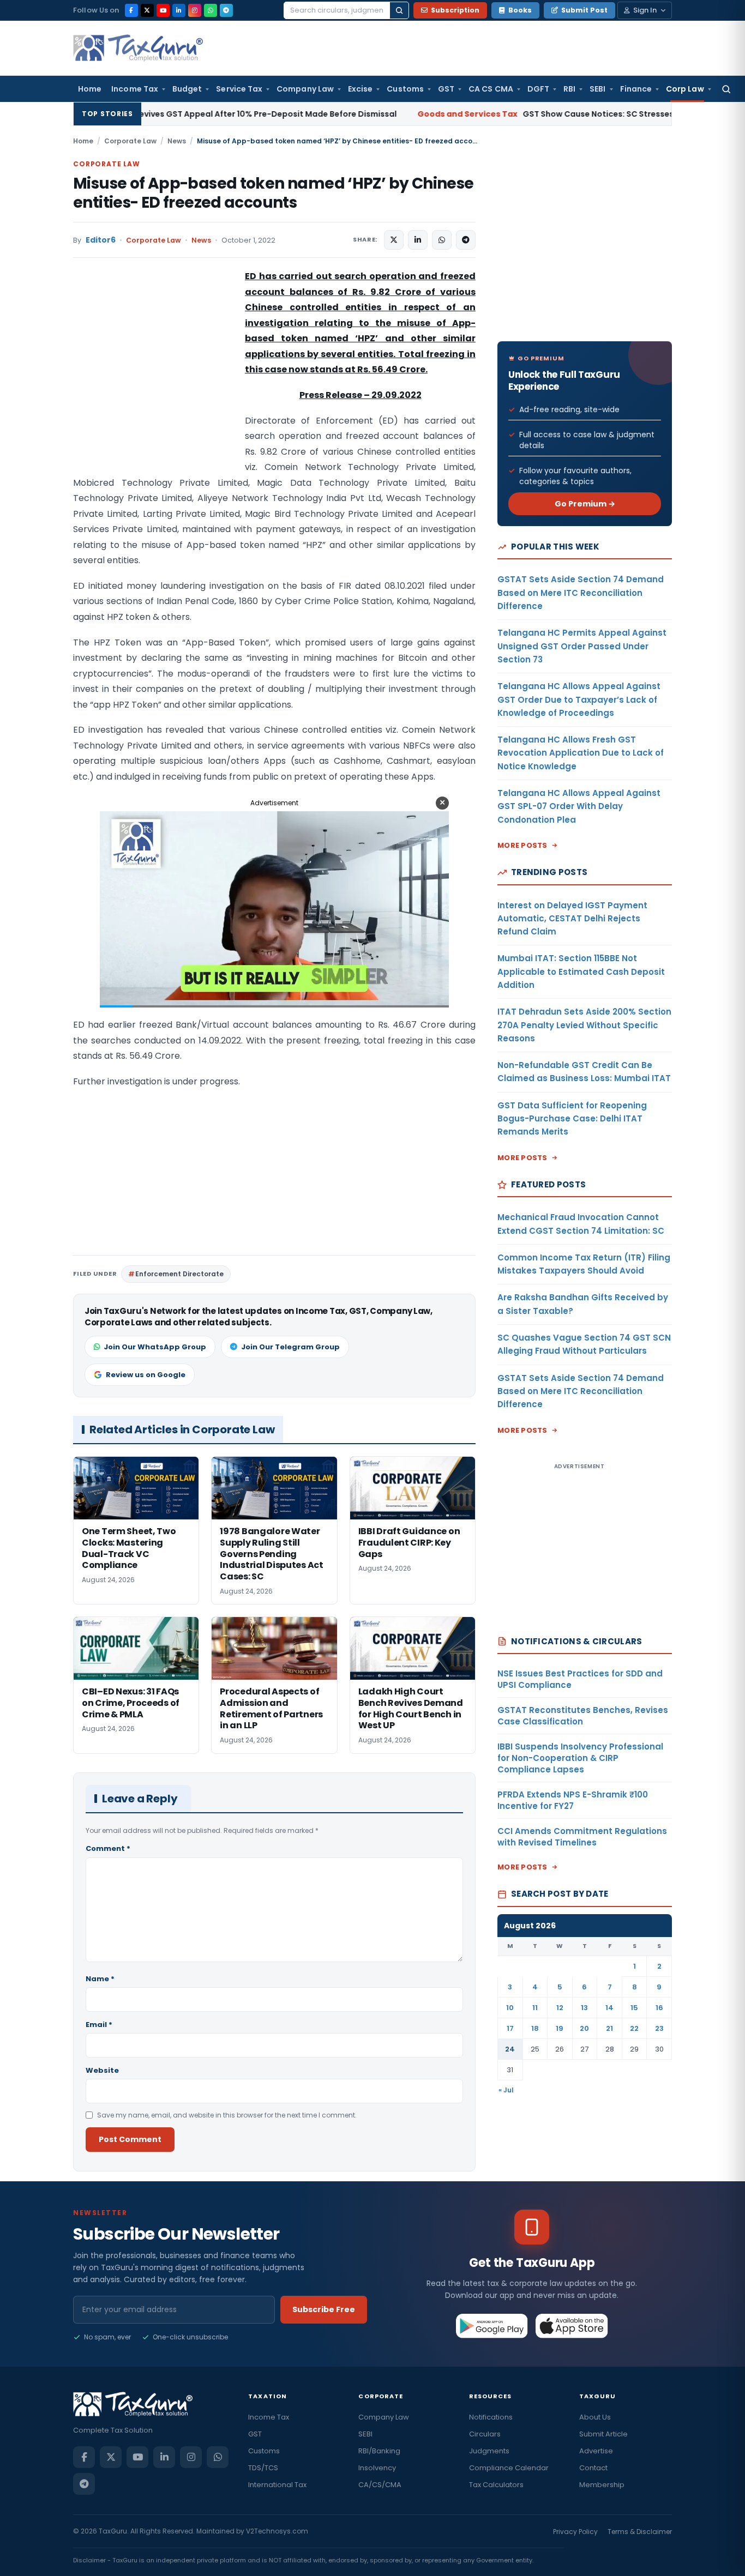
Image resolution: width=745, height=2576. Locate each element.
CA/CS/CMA (380, 2485)
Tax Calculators (496, 2485)
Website (102, 2070)
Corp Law (685, 89)
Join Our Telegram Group (290, 1347)
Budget (187, 89)
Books (520, 10)
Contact (593, 2468)
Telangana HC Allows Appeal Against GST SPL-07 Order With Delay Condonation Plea (579, 806)
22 (634, 2028)
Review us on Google (146, 1375)
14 (609, 2008)
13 (584, 2008)
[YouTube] (163, 10)
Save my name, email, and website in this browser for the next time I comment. (227, 2115)
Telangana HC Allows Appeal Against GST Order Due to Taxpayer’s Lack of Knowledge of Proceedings (579, 699)
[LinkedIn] (179, 10)
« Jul (506, 2090)
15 (634, 2008)
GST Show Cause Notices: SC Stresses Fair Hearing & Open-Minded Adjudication (523, 114)
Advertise (596, 2451)
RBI (569, 89)
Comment (108, 1848)
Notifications (491, 2417)
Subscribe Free (324, 2309)
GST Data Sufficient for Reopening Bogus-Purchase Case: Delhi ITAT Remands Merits (572, 1119)
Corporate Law (130, 141)
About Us (595, 2417)
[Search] (399, 10)
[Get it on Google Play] (492, 2326)
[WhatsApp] (211, 10)
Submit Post (584, 10)
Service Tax (239, 89)
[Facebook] (131, 10)
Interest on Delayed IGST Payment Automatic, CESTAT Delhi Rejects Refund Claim (572, 919)
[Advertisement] (155, 378)
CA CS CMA (491, 89)
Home (90, 89)
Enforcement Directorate (179, 1274)
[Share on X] (394, 240)
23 (659, 2028)
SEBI (597, 89)
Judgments (489, 2451)
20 (584, 2028)
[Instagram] (195, 10)
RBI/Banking (379, 2451)
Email (99, 2025)
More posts (522, 845)
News (177, 141)
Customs (405, 89)
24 (510, 2049)
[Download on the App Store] (572, 2326)
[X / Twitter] (147, 10)
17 (510, 2028)
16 (659, 2008)
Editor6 (101, 240)
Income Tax (135, 89)
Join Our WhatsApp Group (155, 1347)
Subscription (455, 10)
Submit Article (603, 2434)
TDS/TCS (263, 2468)
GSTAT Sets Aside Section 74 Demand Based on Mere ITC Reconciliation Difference (581, 593)
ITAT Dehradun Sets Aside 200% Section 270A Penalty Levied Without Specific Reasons (584, 1025)
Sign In (645, 10)
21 (609, 2028)
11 (535, 2008)
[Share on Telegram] (466, 240)
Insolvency (377, 2468)
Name (100, 1979)
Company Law (305, 89)
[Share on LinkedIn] (418, 240)
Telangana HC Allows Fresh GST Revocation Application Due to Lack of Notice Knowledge (581, 753)
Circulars (485, 2434)
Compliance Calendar (509, 2468)
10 (510, 2008)
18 (535, 2028)
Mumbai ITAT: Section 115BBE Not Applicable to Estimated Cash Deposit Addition (581, 972)
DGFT (538, 89)
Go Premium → (585, 504)
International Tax (277, 2485)
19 (560, 2028)
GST (446, 89)
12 (560, 2008)
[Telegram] (226, 10)
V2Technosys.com (277, 2531)
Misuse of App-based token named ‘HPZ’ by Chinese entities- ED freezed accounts (273, 193)
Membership (602, 2485)
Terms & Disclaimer (640, 2532)
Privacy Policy (575, 2532)
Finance (636, 89)
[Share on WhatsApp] (442, 240)
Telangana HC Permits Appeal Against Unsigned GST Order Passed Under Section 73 (582, 646)
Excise (360, 89)
